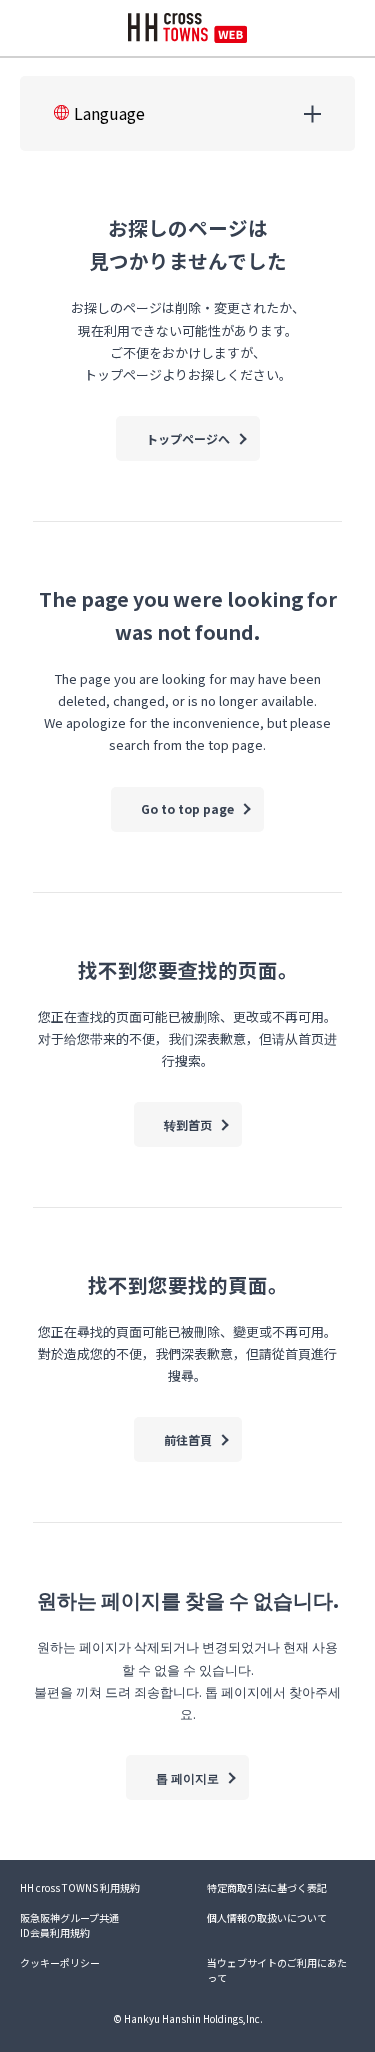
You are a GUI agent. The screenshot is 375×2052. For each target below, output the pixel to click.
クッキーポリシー (60, 1962)
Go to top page (187, 808)
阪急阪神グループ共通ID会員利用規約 (69, 1925)
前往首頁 (188, 1439)
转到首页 (188, 1124)
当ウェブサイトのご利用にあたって (277, 1970)
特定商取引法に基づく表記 (267, 1887)
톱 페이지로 (187, 1777)
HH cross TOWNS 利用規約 (80, 1887)
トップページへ (188, 438)
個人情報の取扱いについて (267, 1917)
